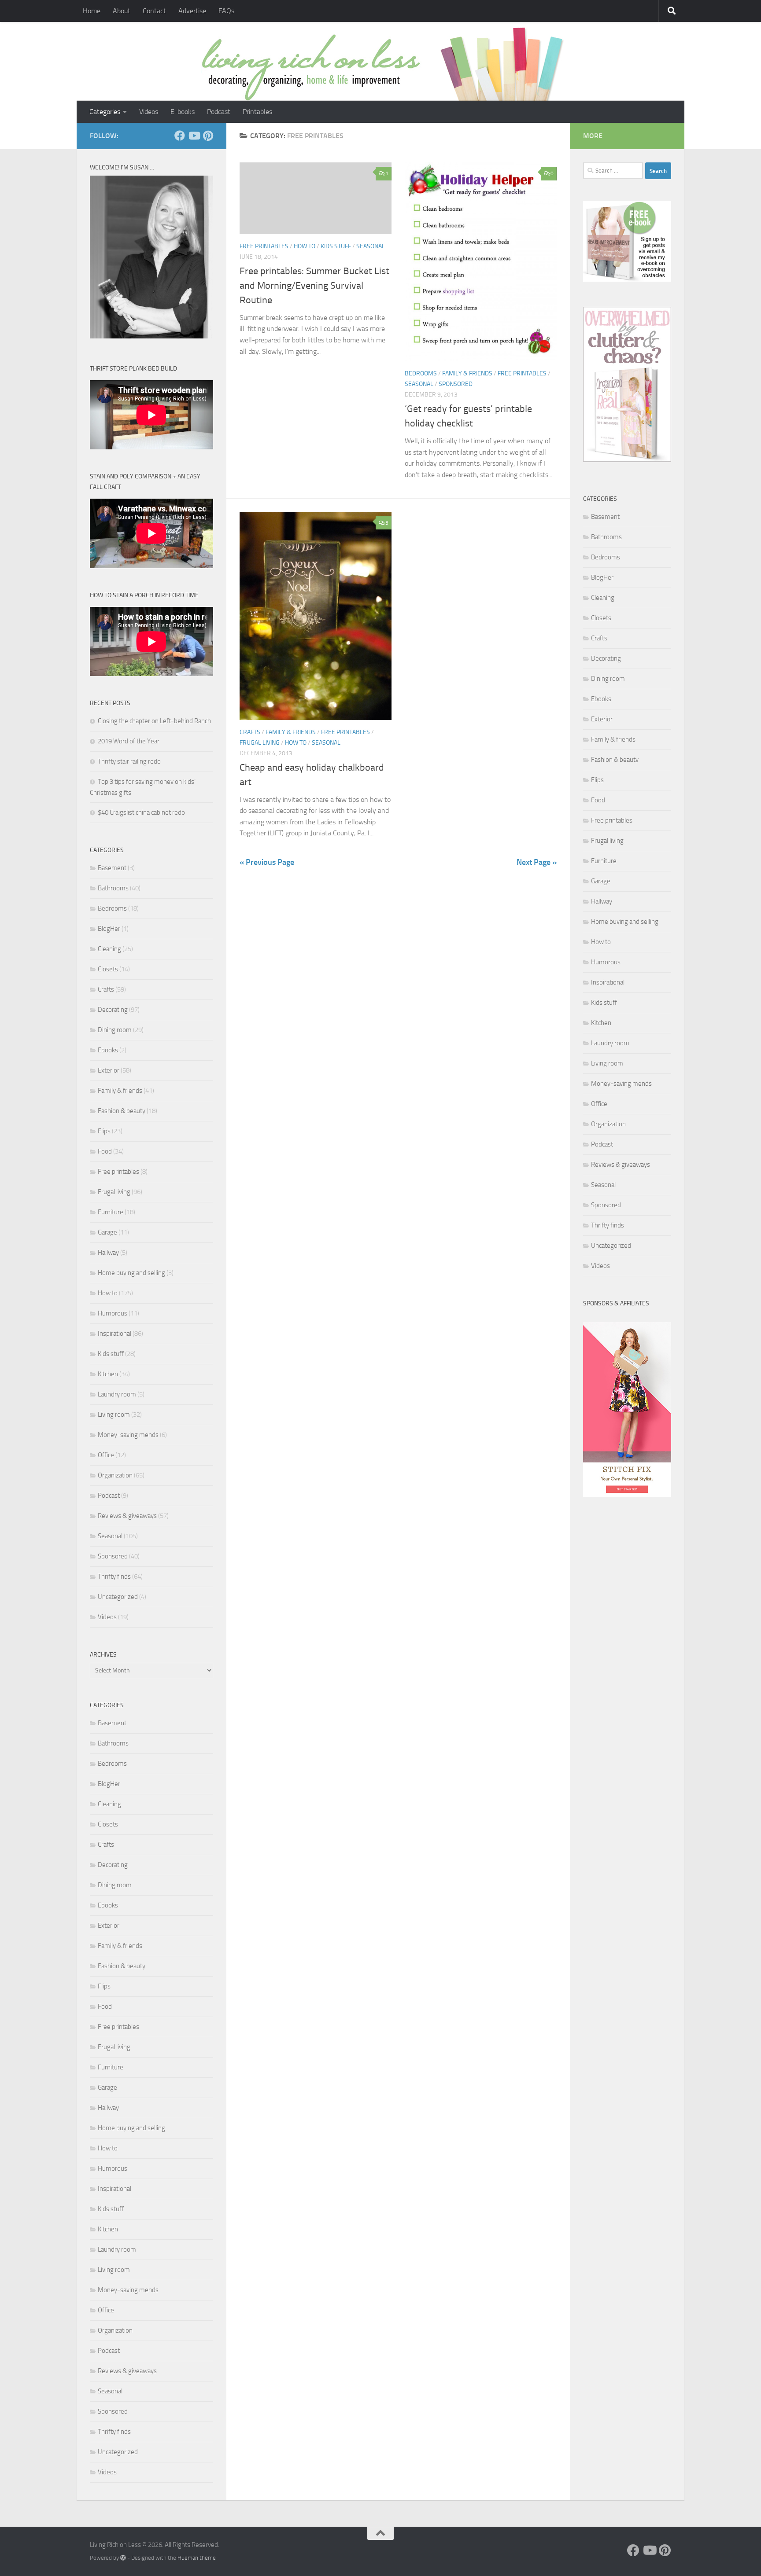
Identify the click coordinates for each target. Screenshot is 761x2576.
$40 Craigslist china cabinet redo (141, 812)
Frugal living (260, 743)
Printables (257, 112)
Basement (112, 868)
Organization (115, 1475)
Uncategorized (118, 1597)
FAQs (226, 11)
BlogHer (109, 929)
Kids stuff (336, 246)
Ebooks (108, 1050)
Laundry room (117, 1394)
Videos (149, 112)
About (122, 11)
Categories (105, 112)
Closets (108, 969)
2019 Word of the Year (129, 741)
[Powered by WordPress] (123, 2558)
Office (106, 1455)
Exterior (109, 1070)
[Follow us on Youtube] (194, 136)
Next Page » (537, 862)
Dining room (115, 1030)
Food (105, 1151)
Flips (104, 1131)
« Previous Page (267, 862)
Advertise (192, 11)
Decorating (113, 1010)
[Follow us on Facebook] (180, 136)
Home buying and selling (131, 1273)
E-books (183, 112)
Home (92, 11)
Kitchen (108, 1374)
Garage (107, 1232)
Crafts (250, 732)
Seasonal (371, 246)
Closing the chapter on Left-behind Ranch (154, 721)
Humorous (113, 1313)
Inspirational (115, 1334)
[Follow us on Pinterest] (208, 136)
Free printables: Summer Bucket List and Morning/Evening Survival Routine (314, 286)
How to (305, 246)
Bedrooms (421, 373)
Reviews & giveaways (127, 1516)
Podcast (219, 112)
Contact (154, 11)
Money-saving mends (128, 1435)
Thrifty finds (114, 1576)
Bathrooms (113, 888)
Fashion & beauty (122, 1111)
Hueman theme (197, 2558)
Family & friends (467, 373)
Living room (114, 1415)
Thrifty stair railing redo (129, 761)
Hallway (108, 1253)
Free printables (264, 246)
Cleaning (109, 949)
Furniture (111, 1212)
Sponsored (456, 384)
